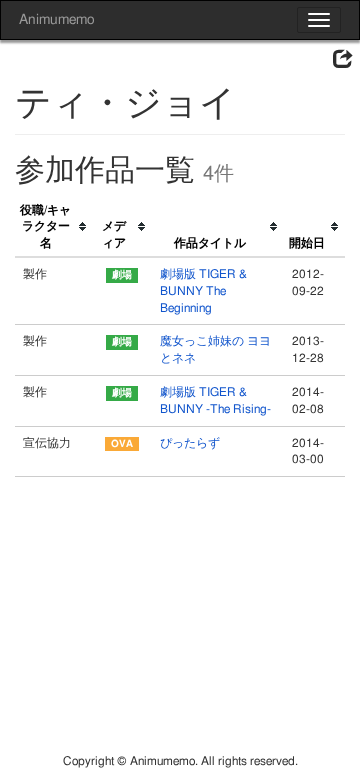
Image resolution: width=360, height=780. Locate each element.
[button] (343, 60)
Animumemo (56, 20)
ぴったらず (190, 443)
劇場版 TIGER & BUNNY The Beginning (203, 291)
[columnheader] (54, 227)
